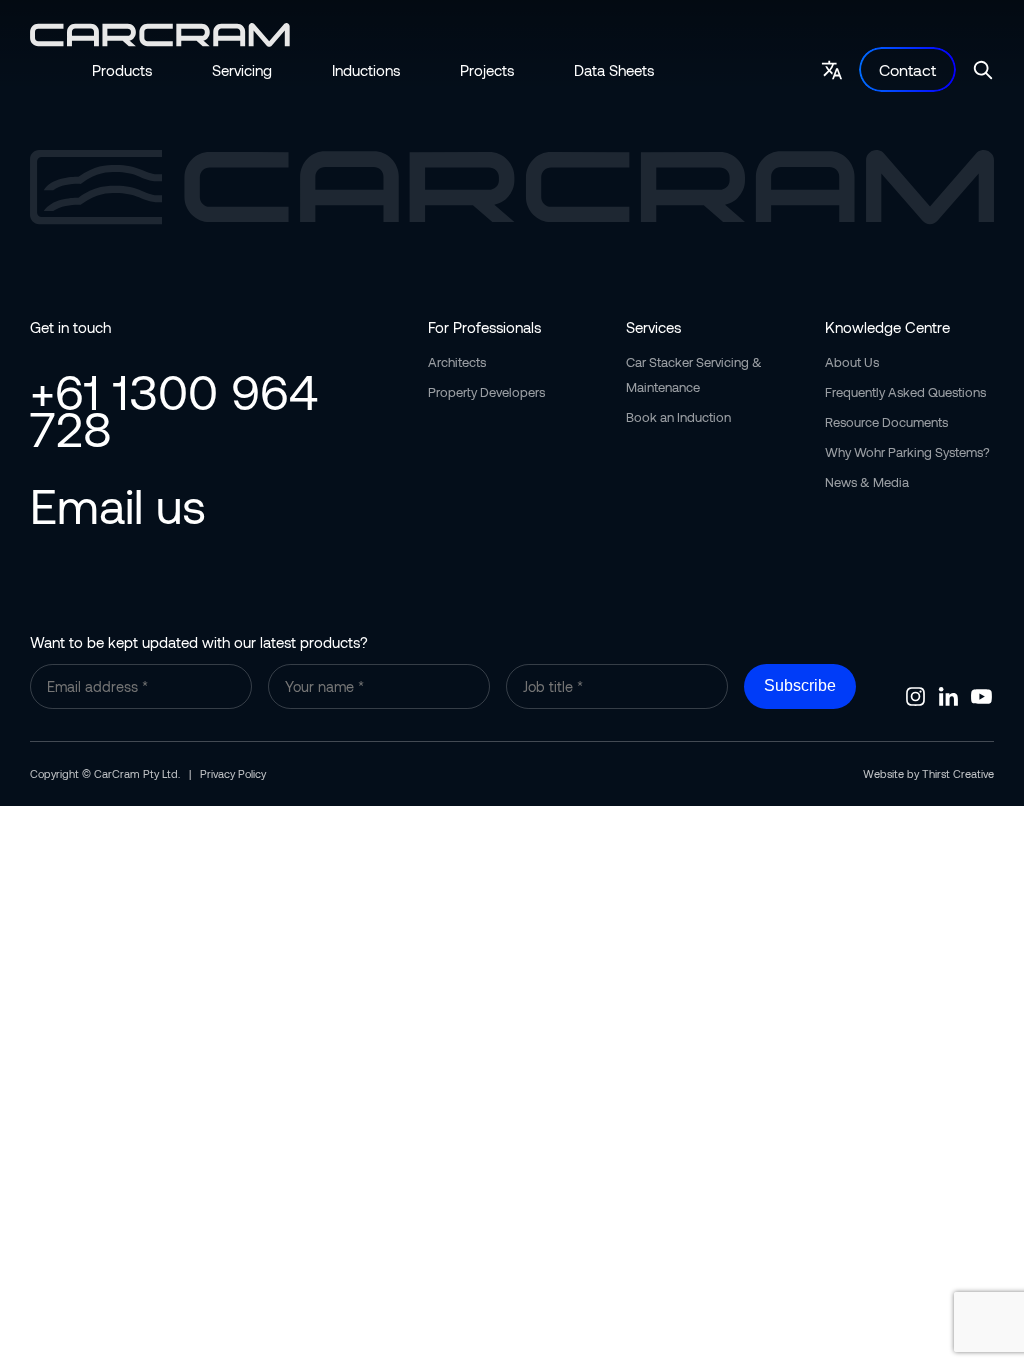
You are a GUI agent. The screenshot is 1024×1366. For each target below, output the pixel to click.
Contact (907, 69)
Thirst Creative (958, 773)
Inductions (366, 70)
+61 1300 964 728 (174, 409)
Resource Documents (886, 422)
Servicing (242, 70)
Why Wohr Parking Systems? (907, 452)
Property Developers (486, 392)
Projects (487, 70)
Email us (118, 505)
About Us (852, 362)
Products (122, 70)
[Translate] (832, 70)
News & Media (867, 482)
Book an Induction (678, 417)
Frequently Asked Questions (905, 392)
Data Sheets (614, 70)
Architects (457, 362)
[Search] (983, 70)
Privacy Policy (233, 773)
